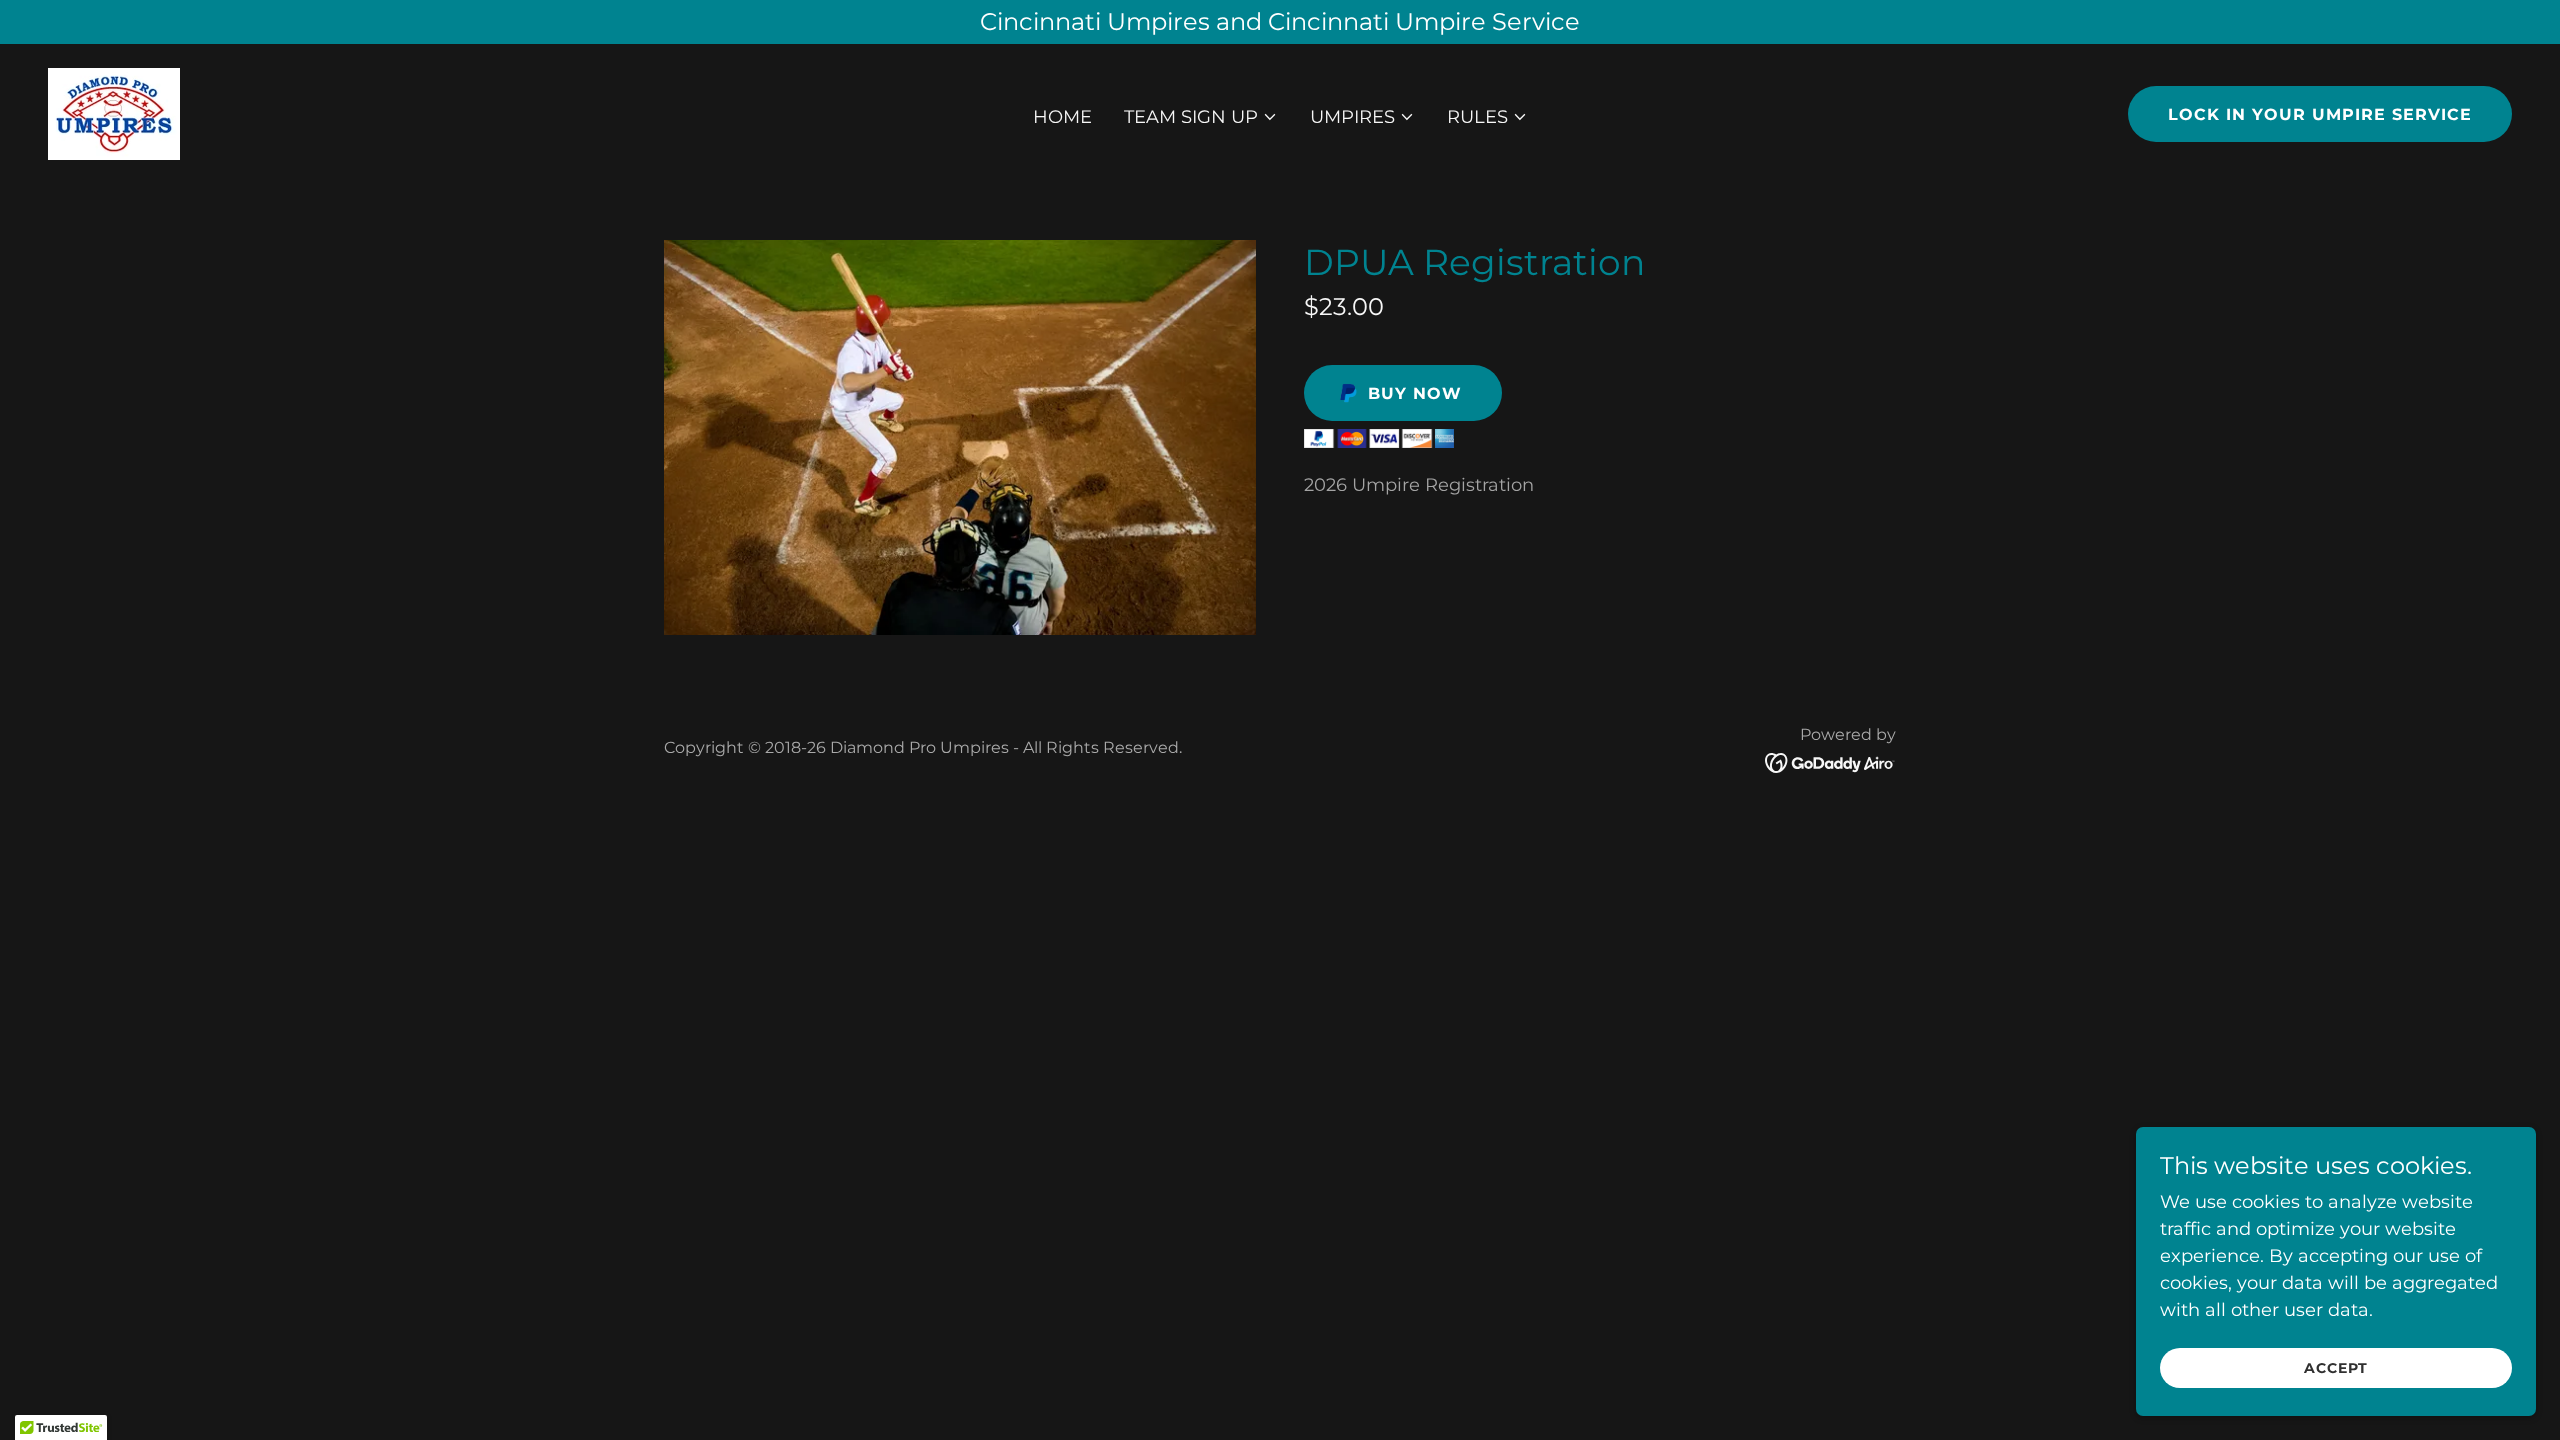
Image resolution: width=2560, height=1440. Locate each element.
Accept (2336, 1368)
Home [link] (1062, 117)
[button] (1201, 117)
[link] (114, 113)
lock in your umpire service (2320, 114)
